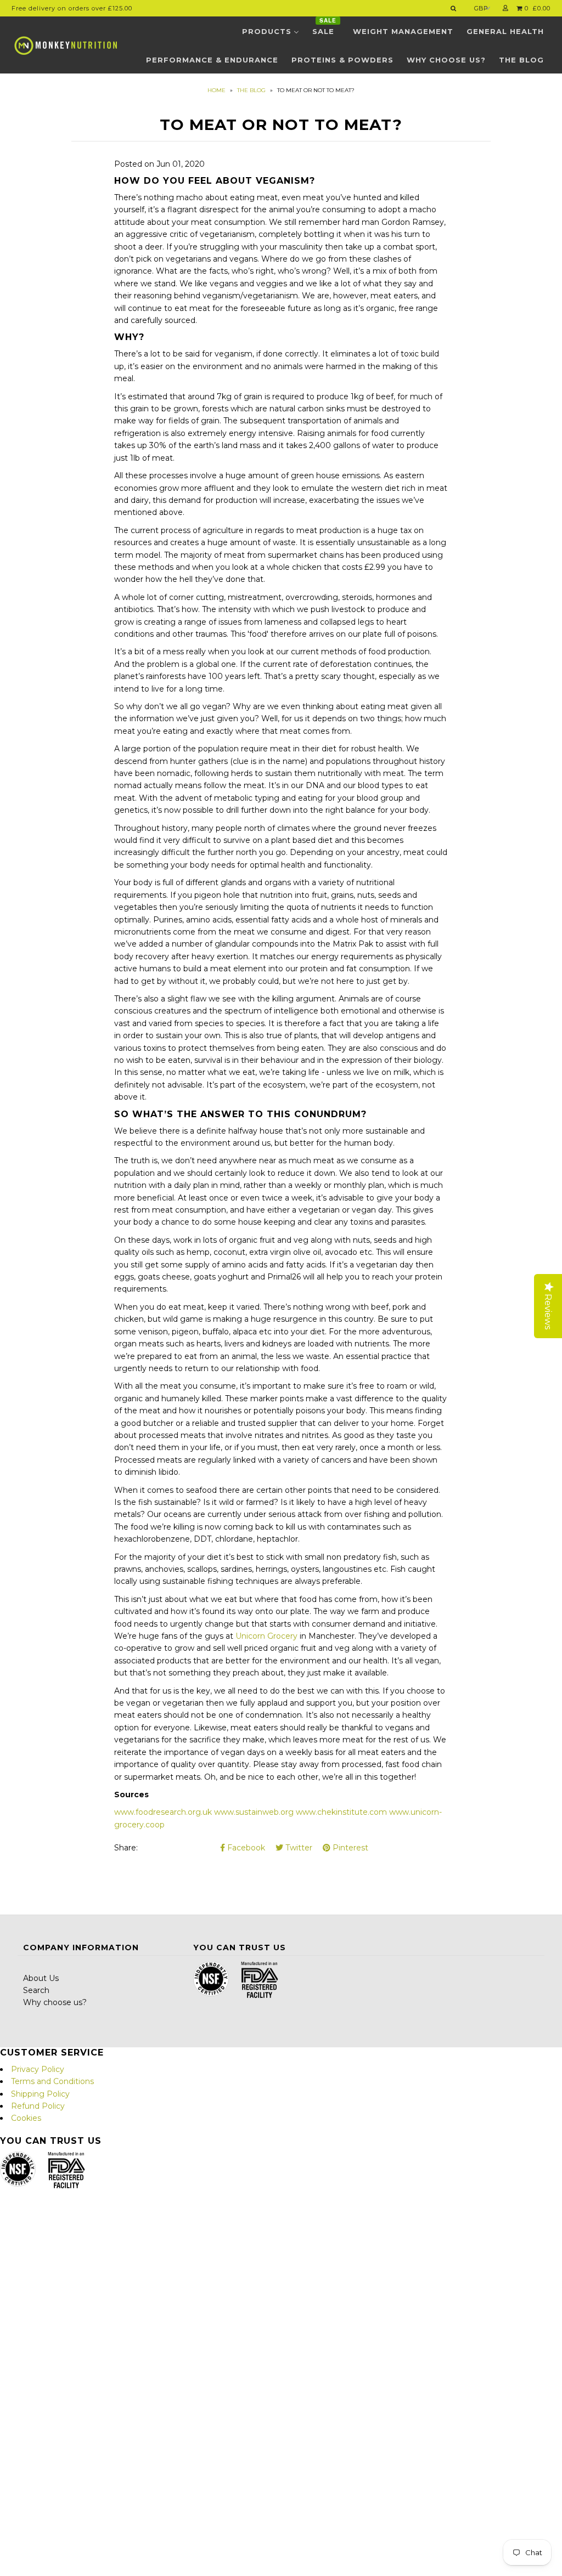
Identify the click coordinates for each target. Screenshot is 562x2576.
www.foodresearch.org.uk (163, 1812)
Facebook (245, 1848)
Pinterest (349, 1848)
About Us (41, 1978)
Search (36, 1990)
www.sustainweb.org (254, 1812)
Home (217, 90)
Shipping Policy (40, 2094)
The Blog (251, 90)
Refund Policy (38, 2106)
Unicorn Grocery (266, 1636)
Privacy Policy (38, 2069)
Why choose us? (55, 2002)
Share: (126, 1848)
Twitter (298, 1848)
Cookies (26, 2118)
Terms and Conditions (52, 2081)
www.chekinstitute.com (341, 1812)
